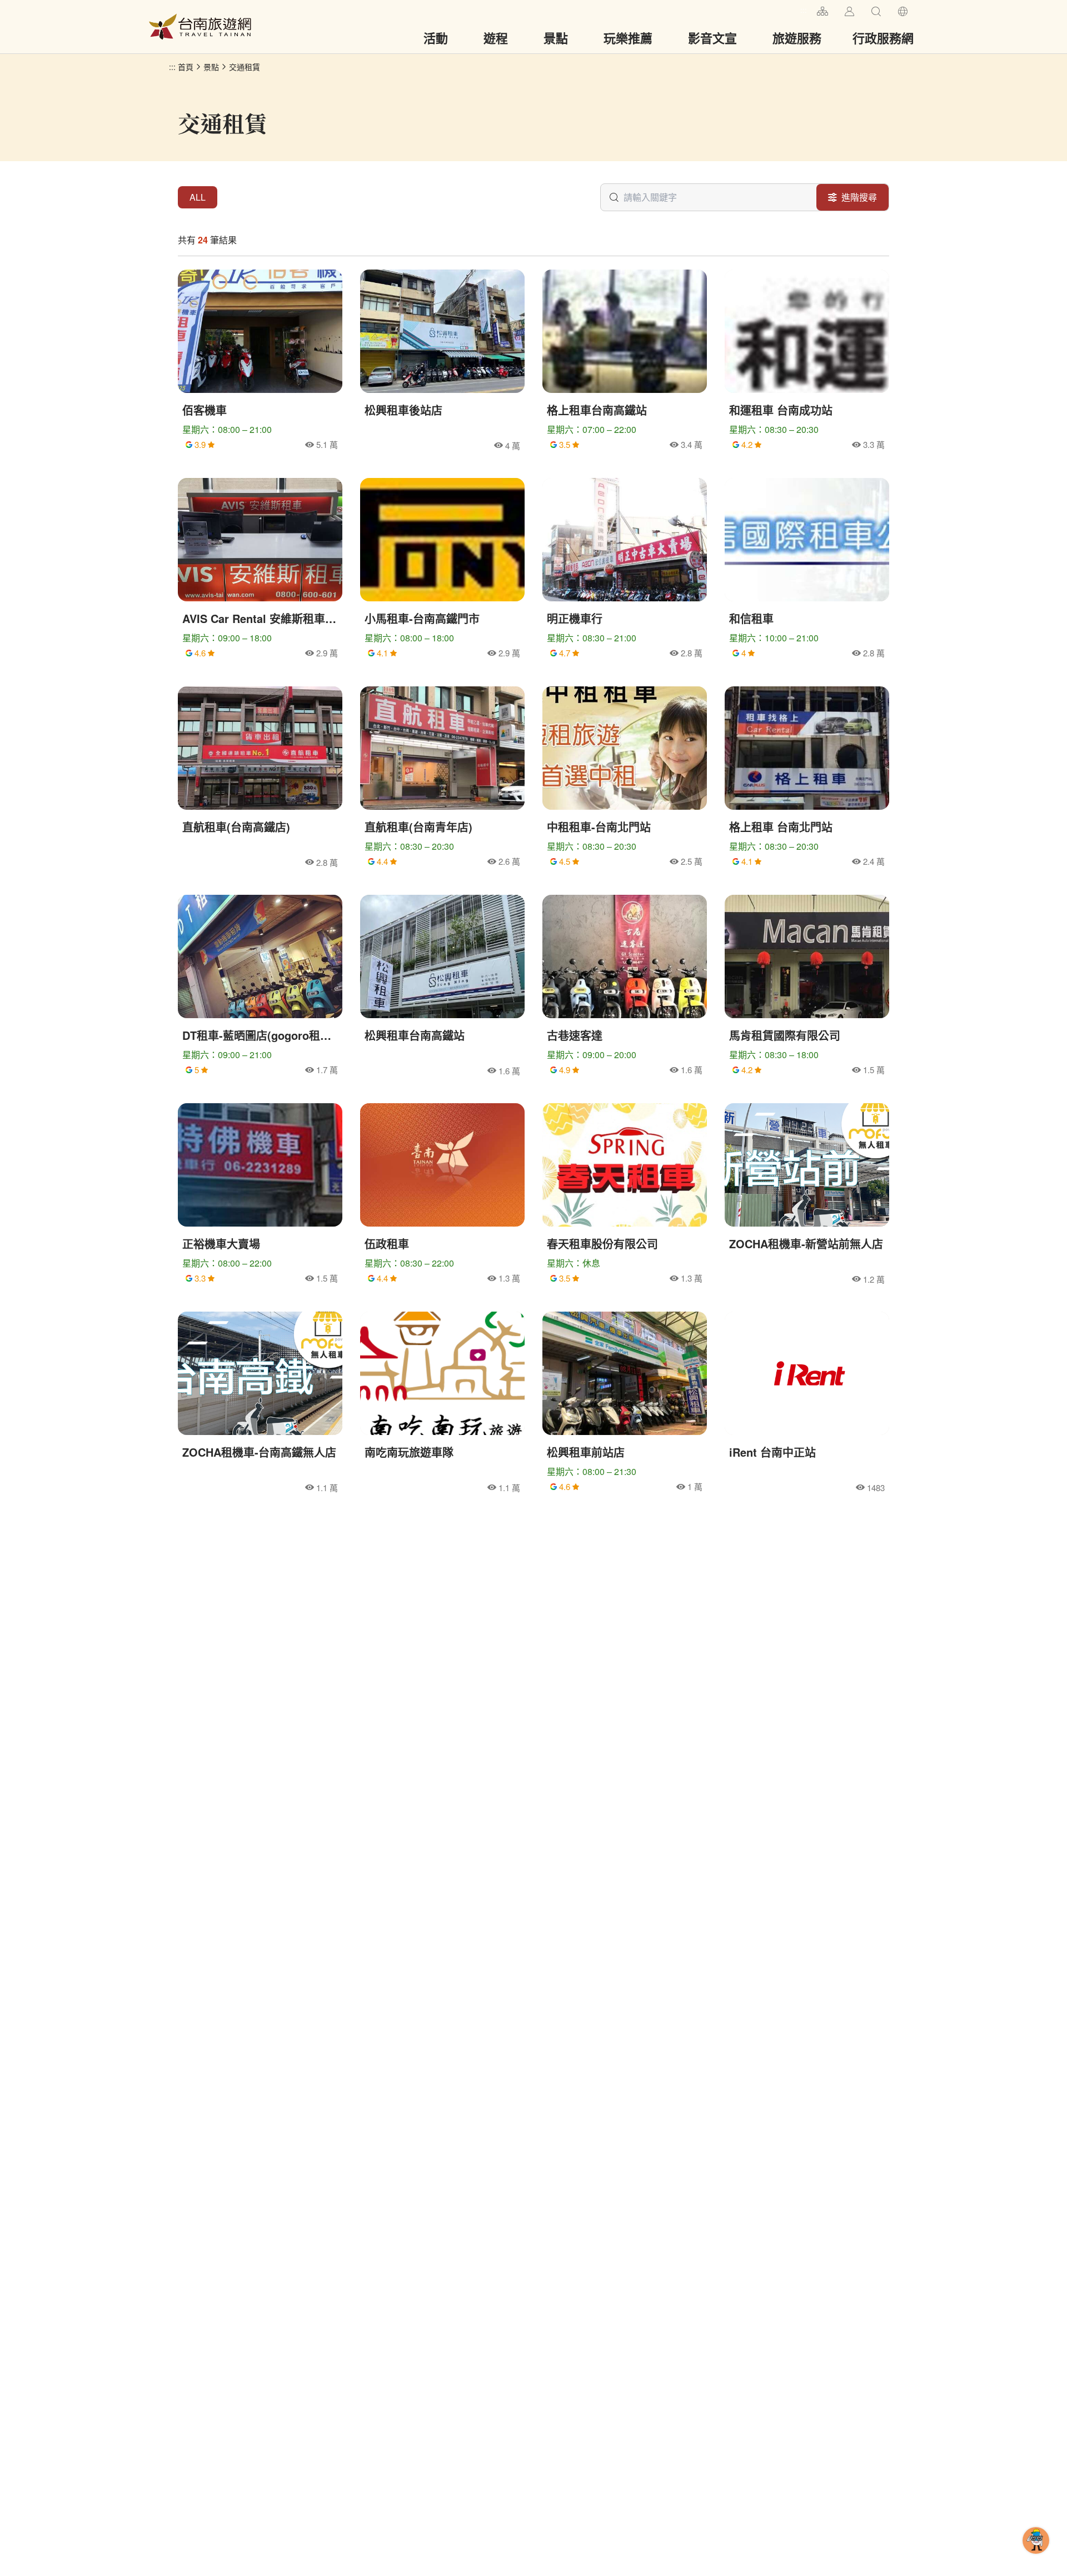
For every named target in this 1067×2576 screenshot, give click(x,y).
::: (804, 10)
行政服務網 (883, 38)
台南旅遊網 (200, 27)
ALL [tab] (198, 197)
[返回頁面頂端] (1036, 2558)
